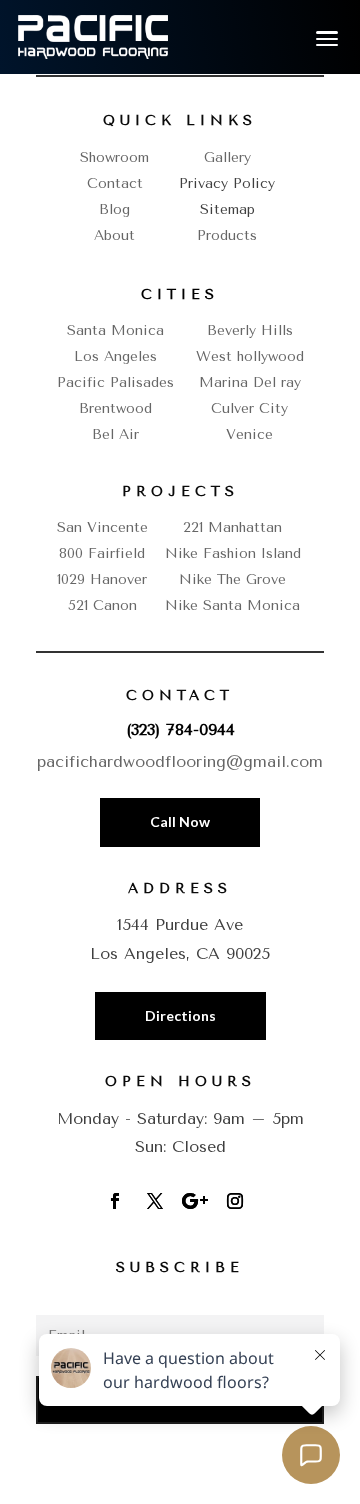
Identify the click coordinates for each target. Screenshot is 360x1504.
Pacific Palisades (115, 382)
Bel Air (115, 434)
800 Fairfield (102, 553)
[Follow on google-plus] (195, 1201)
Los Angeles (115, 356)
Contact (115, 183)
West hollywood (250, 356)
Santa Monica (115, 330)
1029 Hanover (102, 579)
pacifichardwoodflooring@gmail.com (180, 761)
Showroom (114, 157)
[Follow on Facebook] (115, 1201)
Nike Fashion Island (233, 553)
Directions (180, 1015)
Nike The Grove (232, 579)
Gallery (227, 157)
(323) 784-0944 (180, 729)
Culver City (249, 408)
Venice (249, 434)
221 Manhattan (232, 527)
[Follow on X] (155, 1201)
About (114, 235)
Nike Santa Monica (232, 605)
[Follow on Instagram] (235, 1201)
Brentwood (115, 408)
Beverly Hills (250, 330)
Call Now (180, 821)
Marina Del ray (250, 382)
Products (227, 235)
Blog (114, 209)
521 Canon (102, 605)
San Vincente (102, 527)
